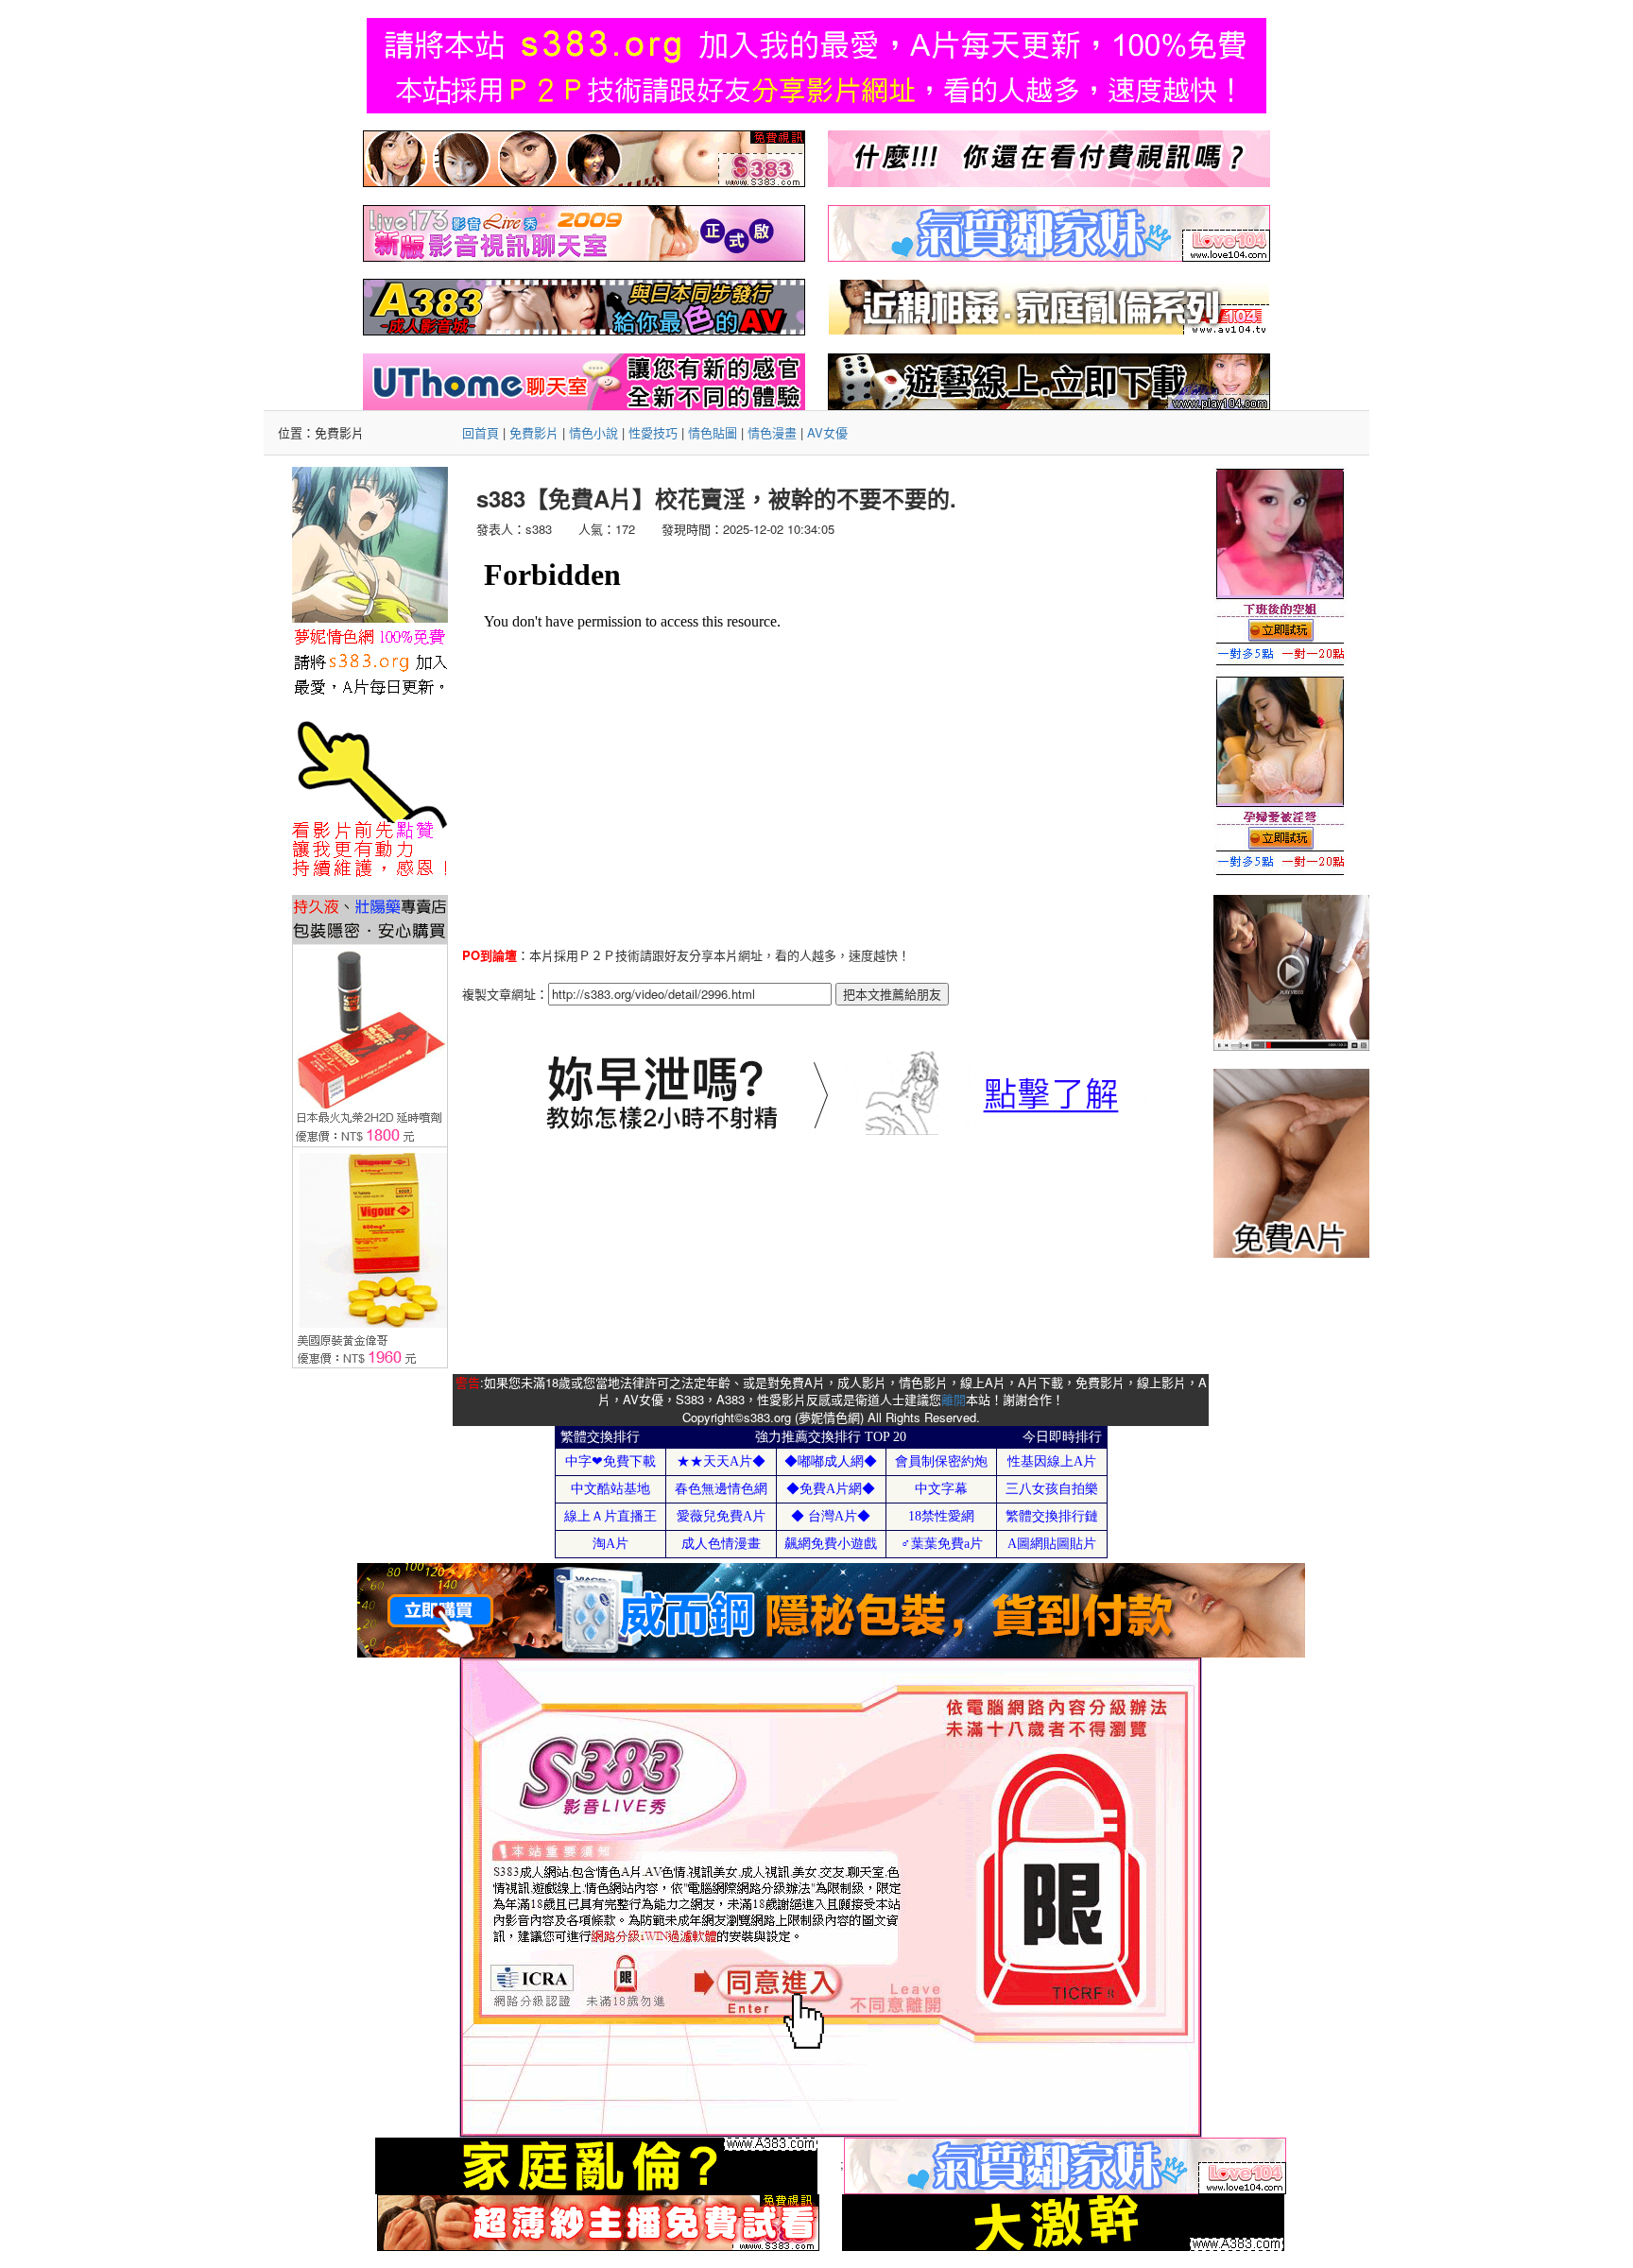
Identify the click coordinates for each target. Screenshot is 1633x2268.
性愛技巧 (653, 432)
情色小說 (593, 432)
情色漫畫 (772, 432)
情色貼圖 (713, 432)
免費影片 (534, 432)
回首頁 (481, 432)
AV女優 (827, 432)
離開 (954, 1399)
